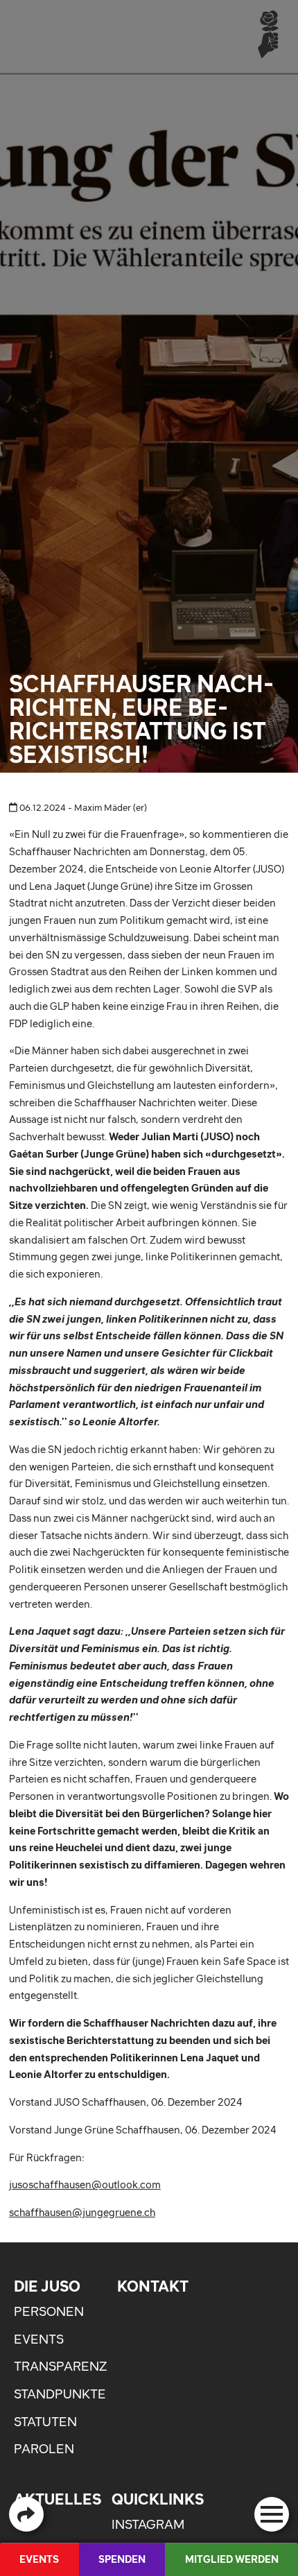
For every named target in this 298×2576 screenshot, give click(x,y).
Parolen (44, 2449)
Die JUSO (47, 2286)
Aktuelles (58, 2499)
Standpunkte (60, 2394)
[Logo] (268, 34)
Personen (49, 2311)
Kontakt (153, 2286)
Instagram (148, 2524)
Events (39, 2339)
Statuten (45, 2422)
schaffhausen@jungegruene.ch (82, 2212)
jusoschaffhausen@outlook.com (85, 2184)
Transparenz (60, 2366)
